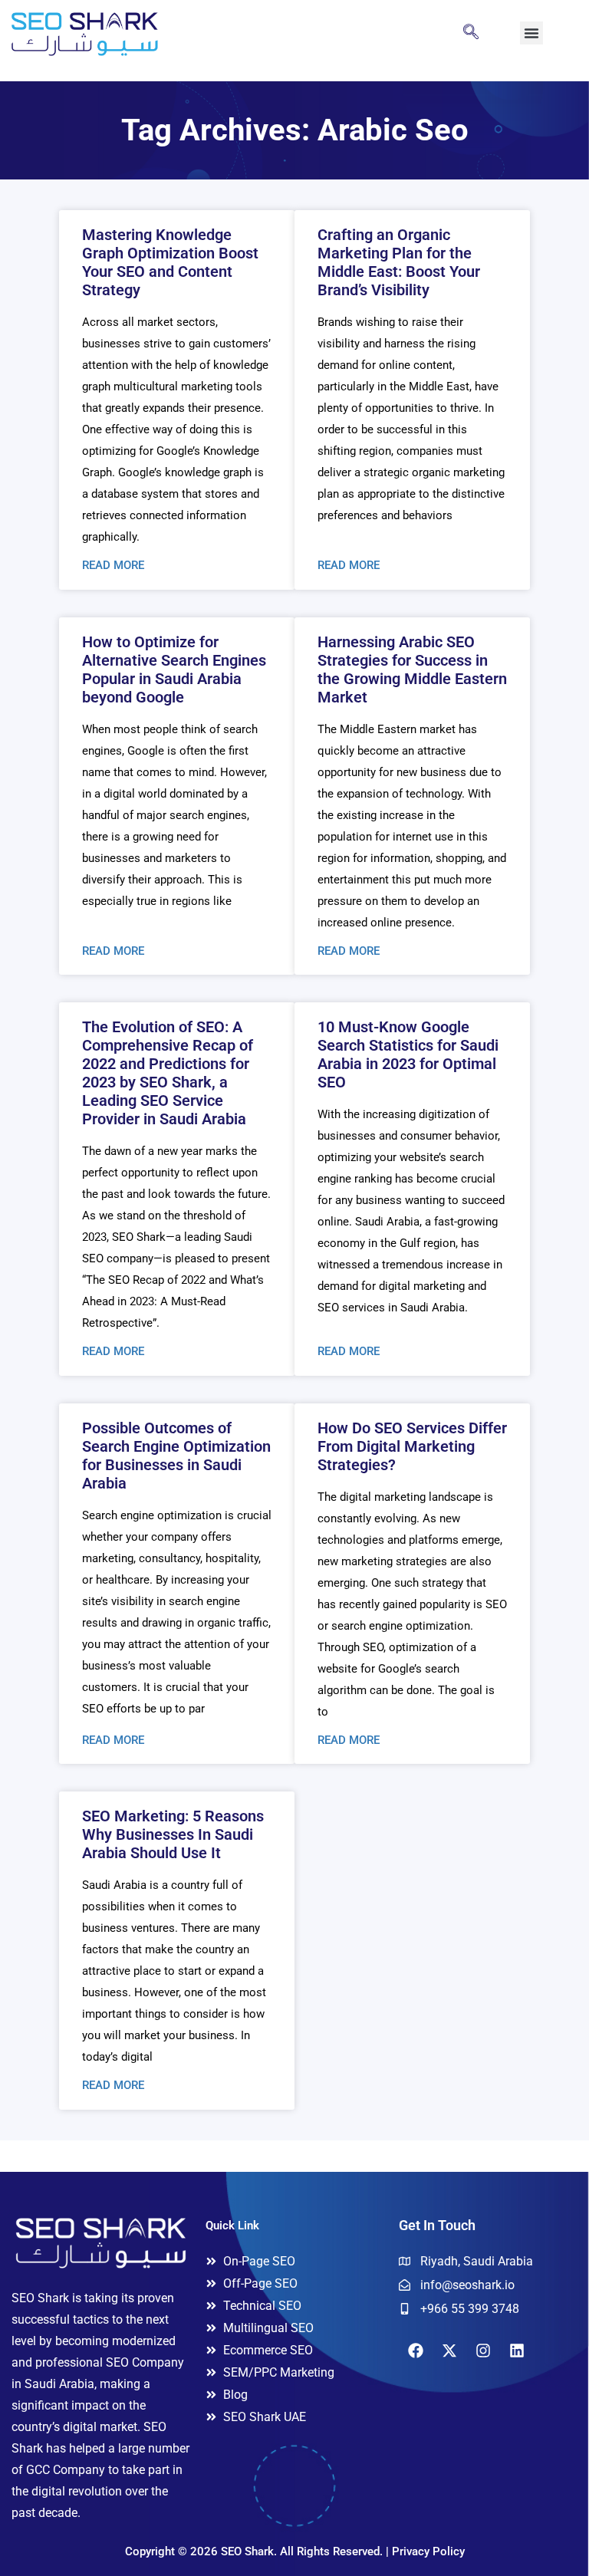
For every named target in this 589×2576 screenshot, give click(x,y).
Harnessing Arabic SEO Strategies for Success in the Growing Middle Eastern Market (412, 669)
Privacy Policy (428, 2551)
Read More (113, 565)
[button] (531, 33)
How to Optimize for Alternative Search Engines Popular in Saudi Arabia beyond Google (174, 669)
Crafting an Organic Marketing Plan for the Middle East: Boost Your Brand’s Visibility (399, 262)
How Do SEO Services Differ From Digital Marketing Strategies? (412, 1446)
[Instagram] (483, 2351)
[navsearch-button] (471, 33)
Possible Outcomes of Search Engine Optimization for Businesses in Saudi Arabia (176, 1456)
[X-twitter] (449, 2351)
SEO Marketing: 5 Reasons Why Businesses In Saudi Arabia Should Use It (173, 1834)
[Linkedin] (517, 2351)
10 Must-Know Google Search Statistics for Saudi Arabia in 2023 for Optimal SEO (408, 1054)
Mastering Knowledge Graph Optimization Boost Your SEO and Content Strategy (170, 262)
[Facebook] (416, 2351)
